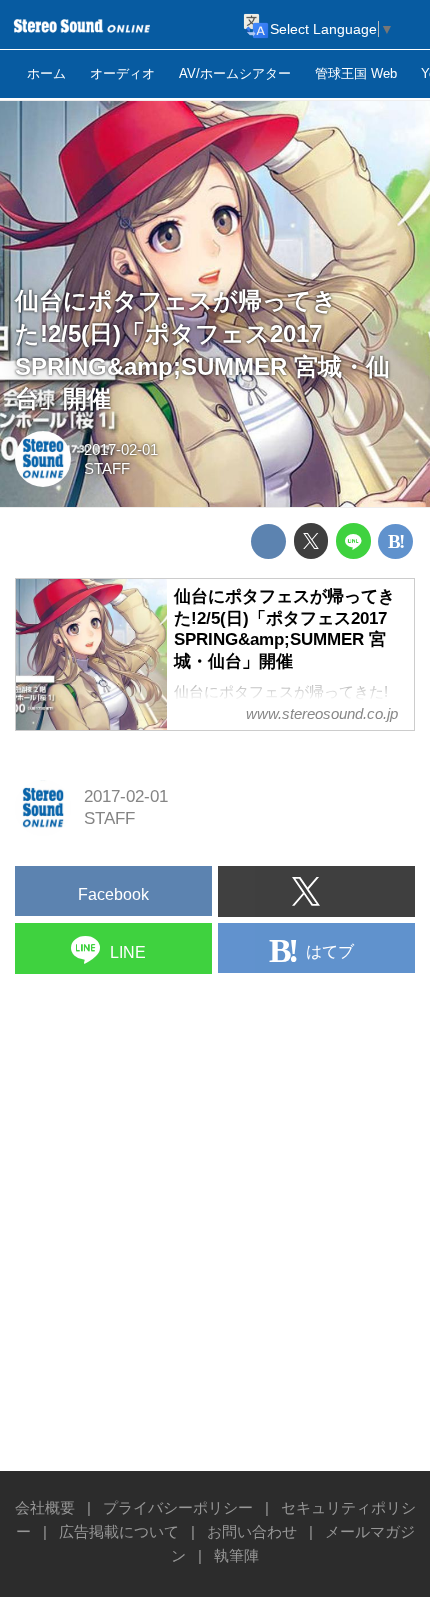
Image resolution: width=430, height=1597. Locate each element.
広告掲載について (119, 1531)
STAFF (107, 468)
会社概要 (45, 1507)
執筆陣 (236, 1555)
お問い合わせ (252, 1531)
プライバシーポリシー (178, 1507)
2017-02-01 (121, 449)
